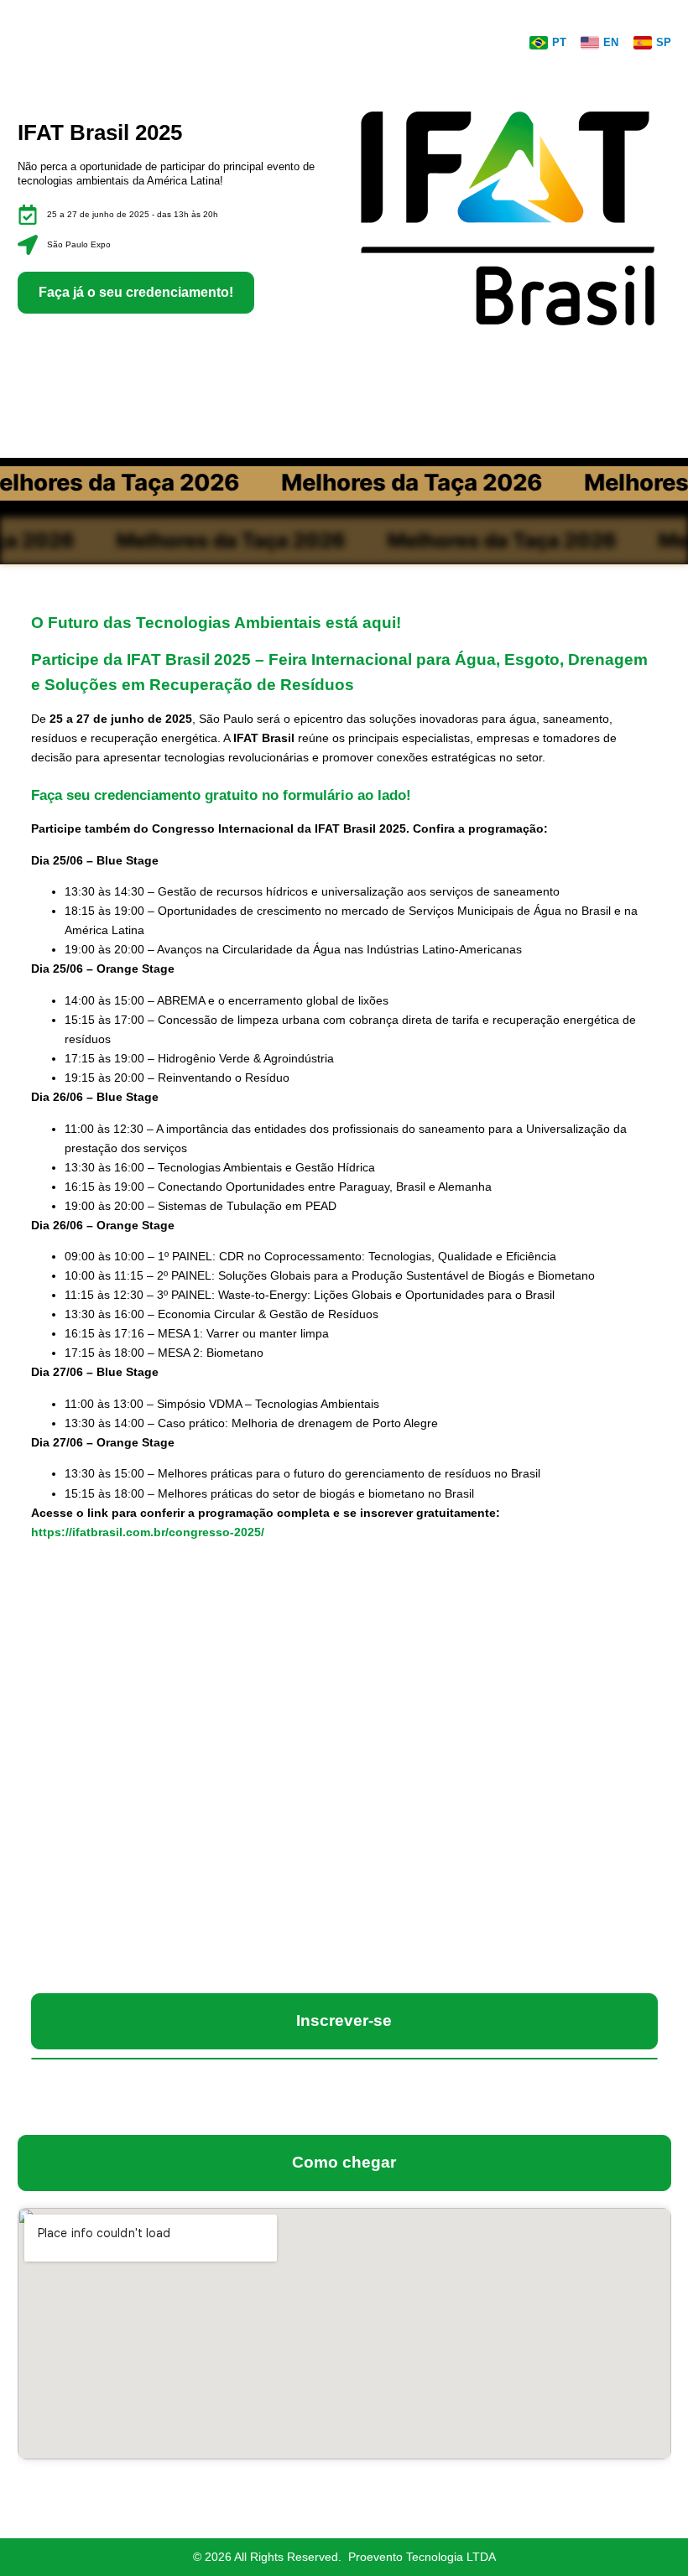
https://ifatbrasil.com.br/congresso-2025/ (148, 1532)
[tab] (344, 2021)
